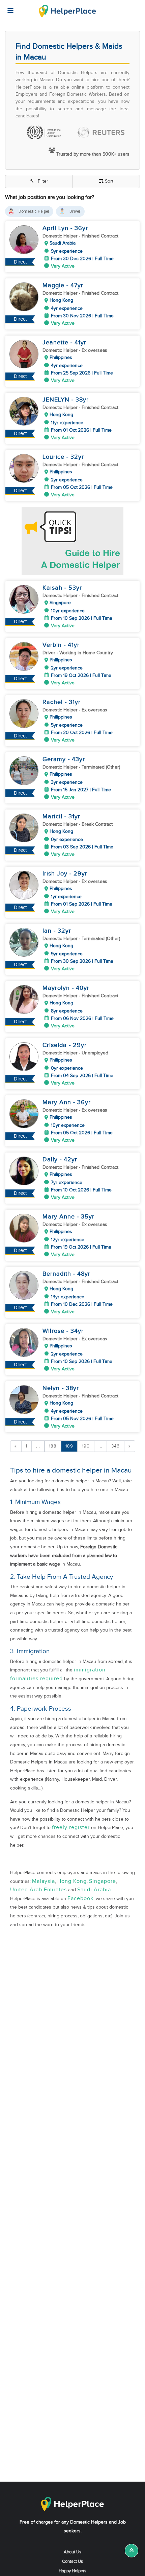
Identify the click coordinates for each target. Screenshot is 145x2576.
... (38, 1446)
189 (69, 1446)
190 (86, 1446)
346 (115, 1446)
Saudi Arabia (94, 1890)
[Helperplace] (7, 7)
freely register (71, 1828)
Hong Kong (72, 1881)
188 (53, 1446)
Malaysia (43, 1881)
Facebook (80, 1899)
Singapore (103, 1881)
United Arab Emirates (38, 1890)
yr (85, 228)
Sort (109, 181)
